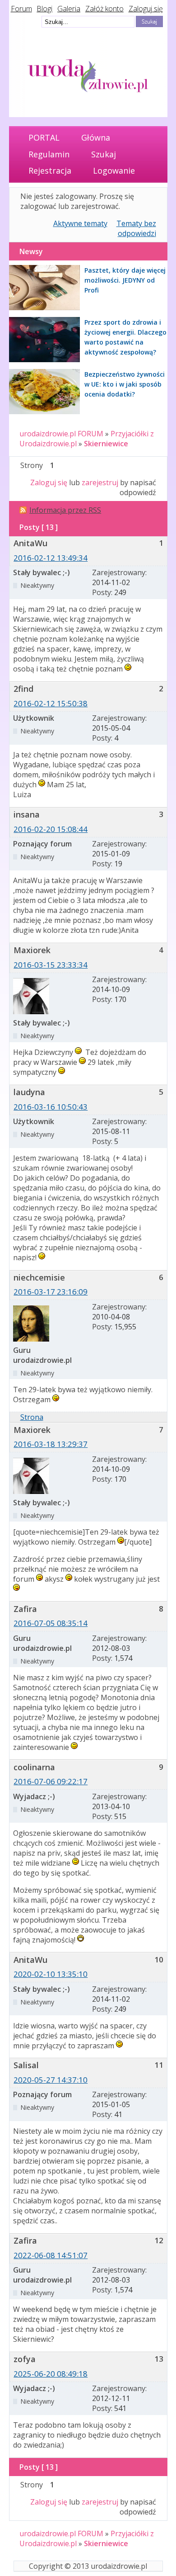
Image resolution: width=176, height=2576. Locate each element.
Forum (21, 9)
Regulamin (49, 154)
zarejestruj (100, 482)
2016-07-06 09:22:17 (51, 1781)
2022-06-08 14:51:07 (51, 2255)
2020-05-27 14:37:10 (51, 2080)
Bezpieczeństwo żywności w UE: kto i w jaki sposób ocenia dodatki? (125, 384)
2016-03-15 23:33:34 (51, 965)
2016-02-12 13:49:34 (51, 558)
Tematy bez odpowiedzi (136, 228)
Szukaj (104, 154)
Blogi (44, 9)
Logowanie (114, 170)
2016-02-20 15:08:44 (51, 829)
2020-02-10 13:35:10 (51, 1974)
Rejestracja (50, 170)
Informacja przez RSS (65, 510)
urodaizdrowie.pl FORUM (61, 434)
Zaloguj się (146, 9)
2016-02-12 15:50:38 (51, 703)
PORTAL (44, 137)
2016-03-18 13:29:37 (51, 1444)
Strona (32, 1417)
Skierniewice (106, 444)
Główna (96, 137)
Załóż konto (104, 9)
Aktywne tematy (80, 223)
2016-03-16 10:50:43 (51, 1107)
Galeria (69, 9)
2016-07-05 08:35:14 (51, 1623)
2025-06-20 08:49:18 (51, 2374)
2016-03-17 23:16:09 (51, 1292)
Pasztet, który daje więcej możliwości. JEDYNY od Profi (125, 280)
